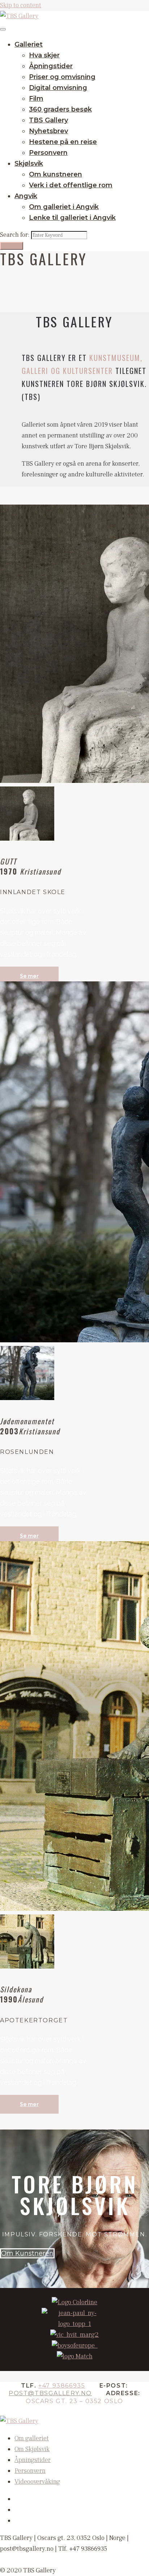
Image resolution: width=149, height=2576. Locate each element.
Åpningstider (51, 66)
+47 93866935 (62, 2386)
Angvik (26, 196)
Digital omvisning (58, 88)
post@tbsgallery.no (50, 2393)
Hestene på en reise (63, 142)
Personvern (48, 153)
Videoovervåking (37, 2482)
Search (12, 246)
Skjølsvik (29, 164)
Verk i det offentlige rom (71, 185)
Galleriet (29, 44)
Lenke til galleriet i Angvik (72, 218)
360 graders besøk (60, 109)
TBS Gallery (48, 120)
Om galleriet (32, 2438)
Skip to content (21, 5)
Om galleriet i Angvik (64, 207)
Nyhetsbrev (48, 131)
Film (36, 99)
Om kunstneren (56, 174)
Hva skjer (44, 55)
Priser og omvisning (62, 77)
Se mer (29, 976)
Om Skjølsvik (32, 2449)
